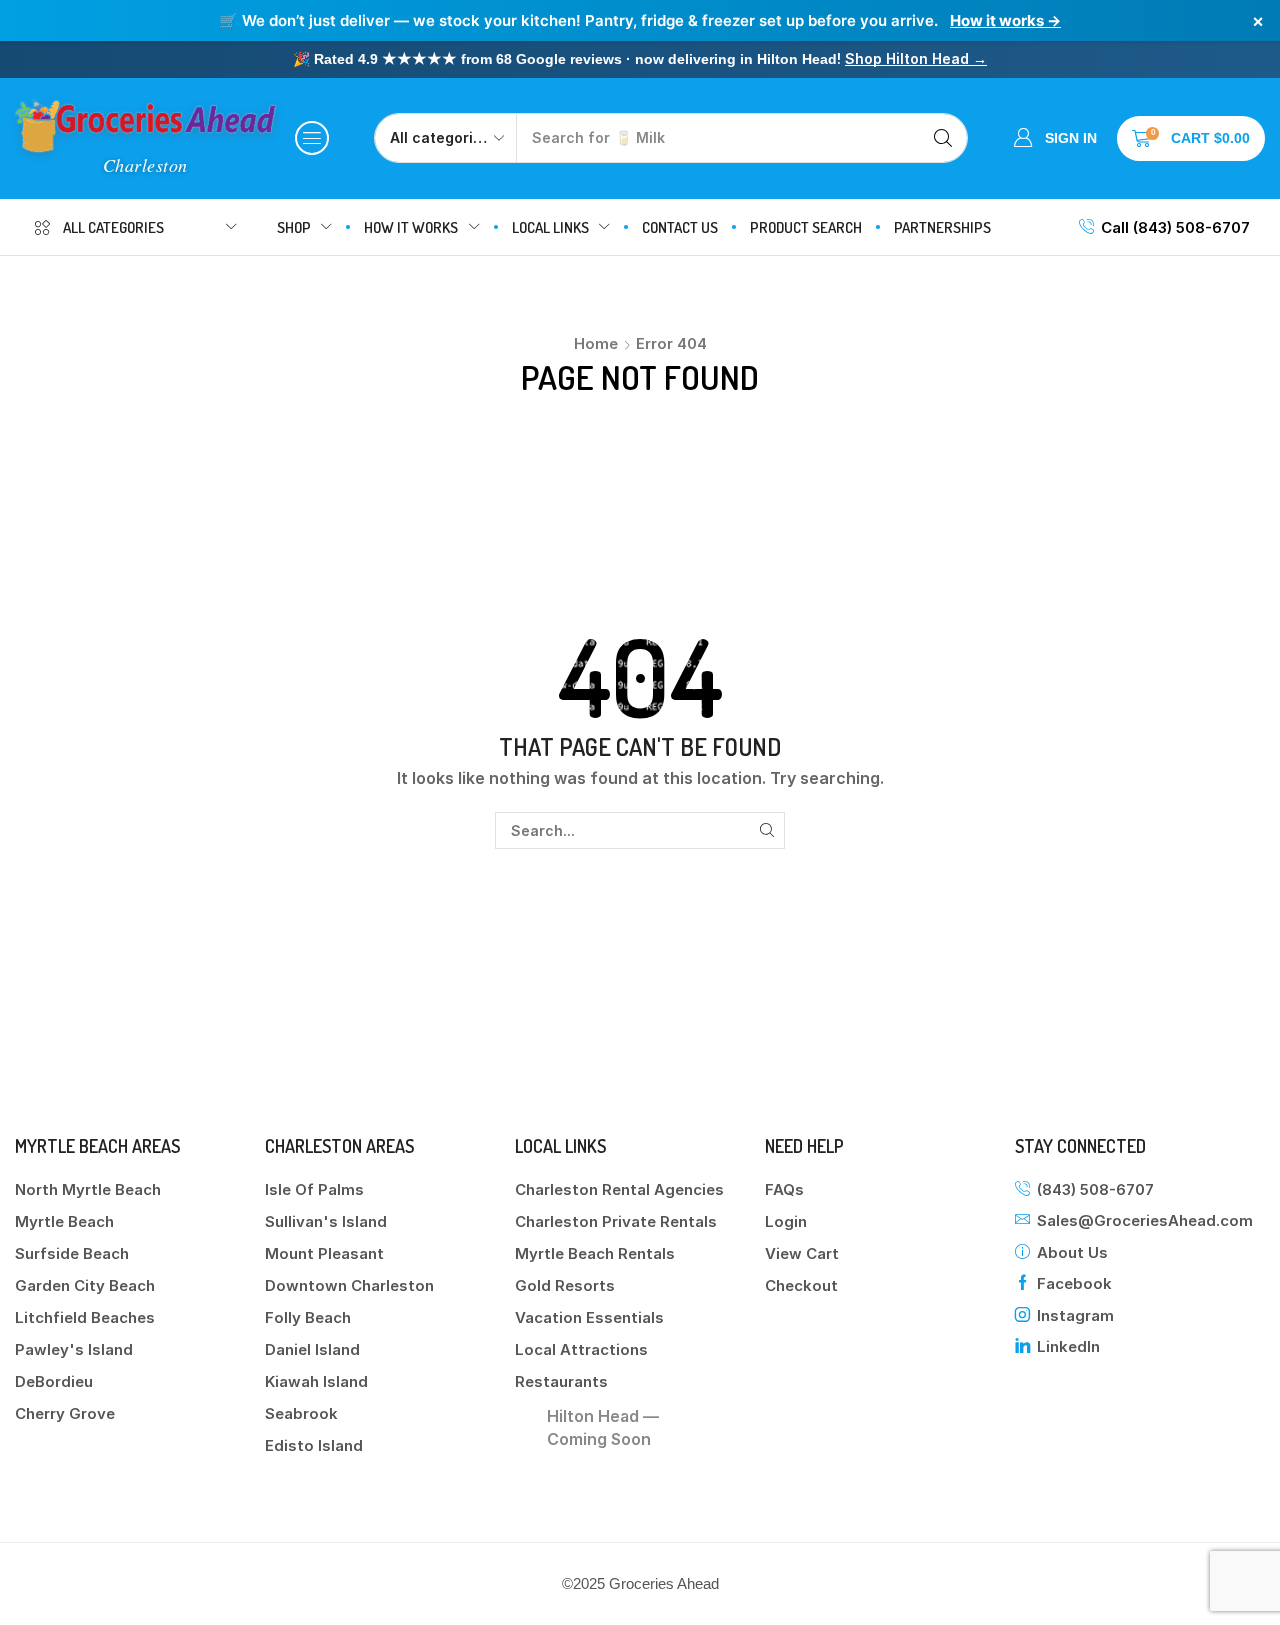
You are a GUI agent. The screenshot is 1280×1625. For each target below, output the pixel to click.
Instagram (1075, 1315)
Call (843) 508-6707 (1175, 227)
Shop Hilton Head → (916, 58)
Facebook (1074, 1283)
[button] (312, 138)
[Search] (943, 138)
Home (596, 343)
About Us (1072, 1252)
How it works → (1005, 20)
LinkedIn (1068, 1346)
